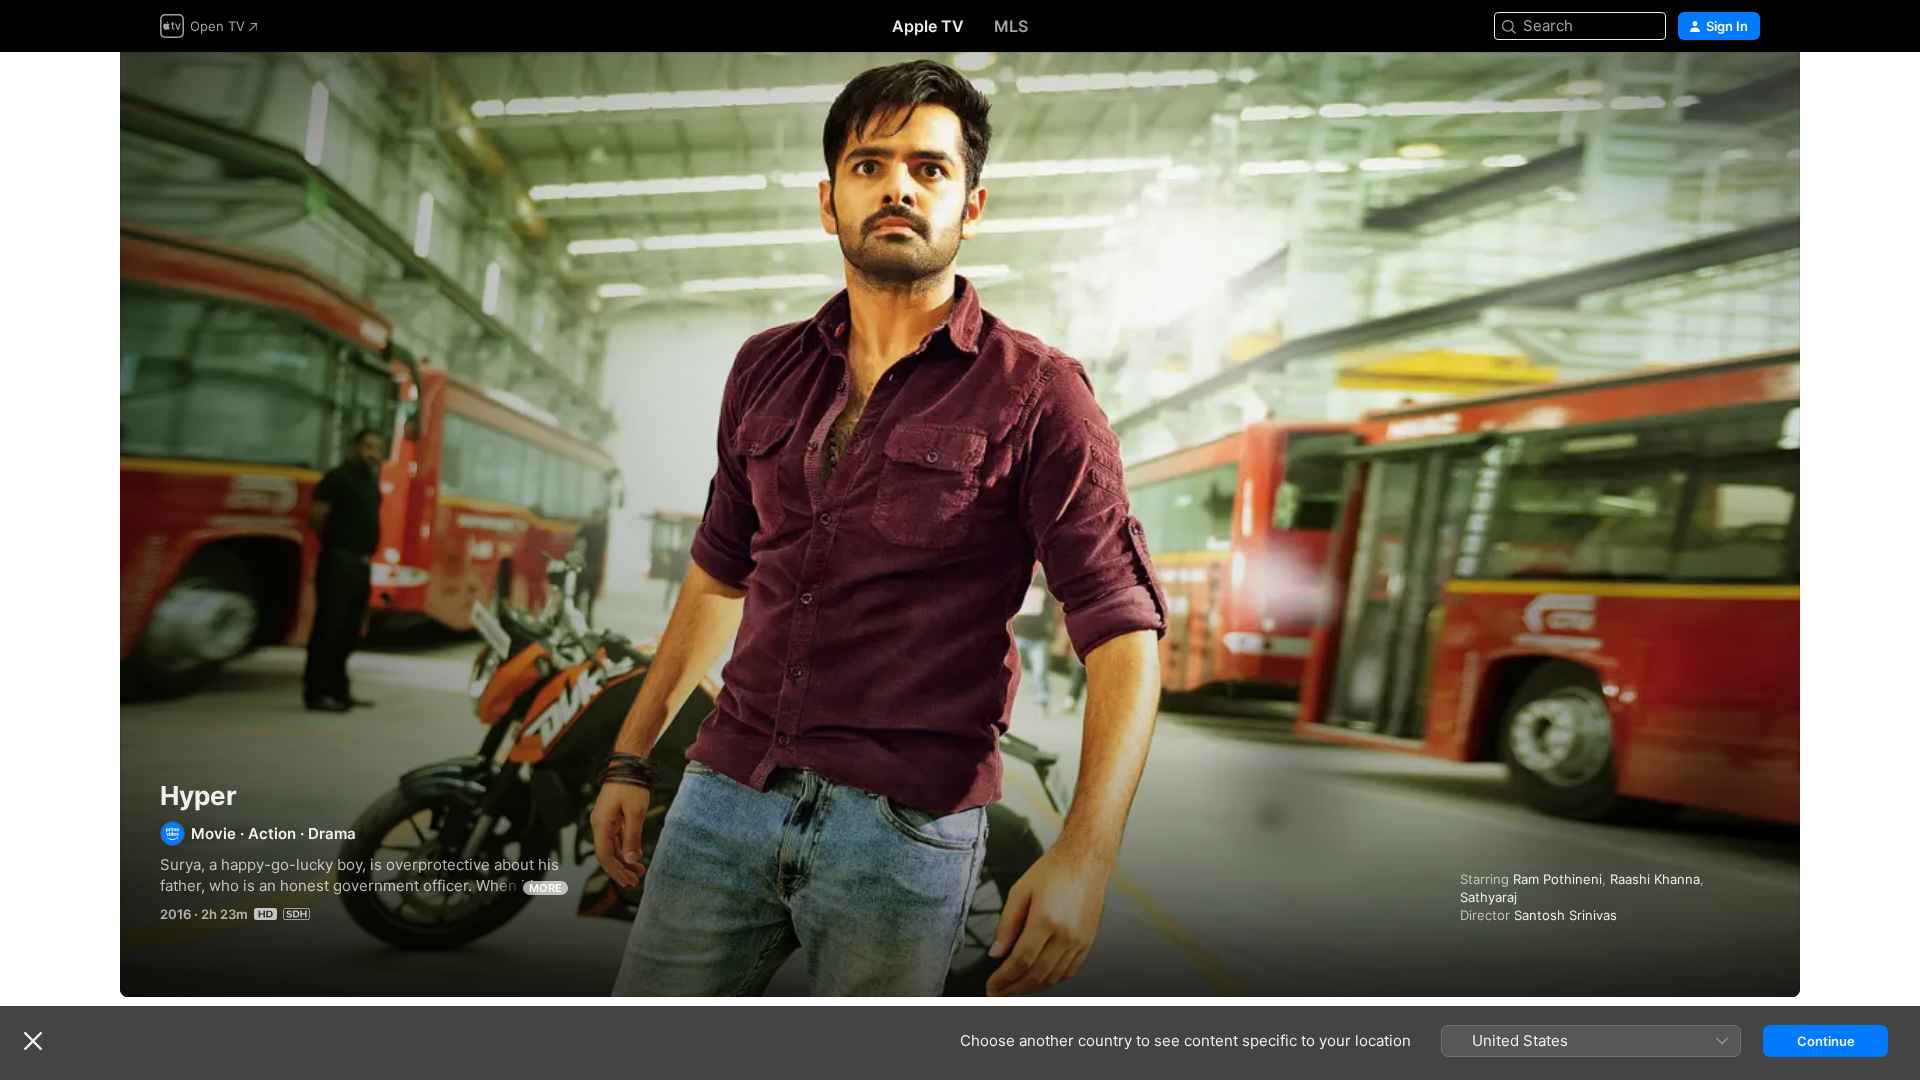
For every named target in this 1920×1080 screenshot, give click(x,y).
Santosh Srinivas (1565, 915)
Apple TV (928, 26)
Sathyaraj (1488, 897)
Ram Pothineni (1557, 879)
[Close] (33, 1041)
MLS (1011, 26)
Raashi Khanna (1655, 879)
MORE (545, 888)
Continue (1826, 1041)
